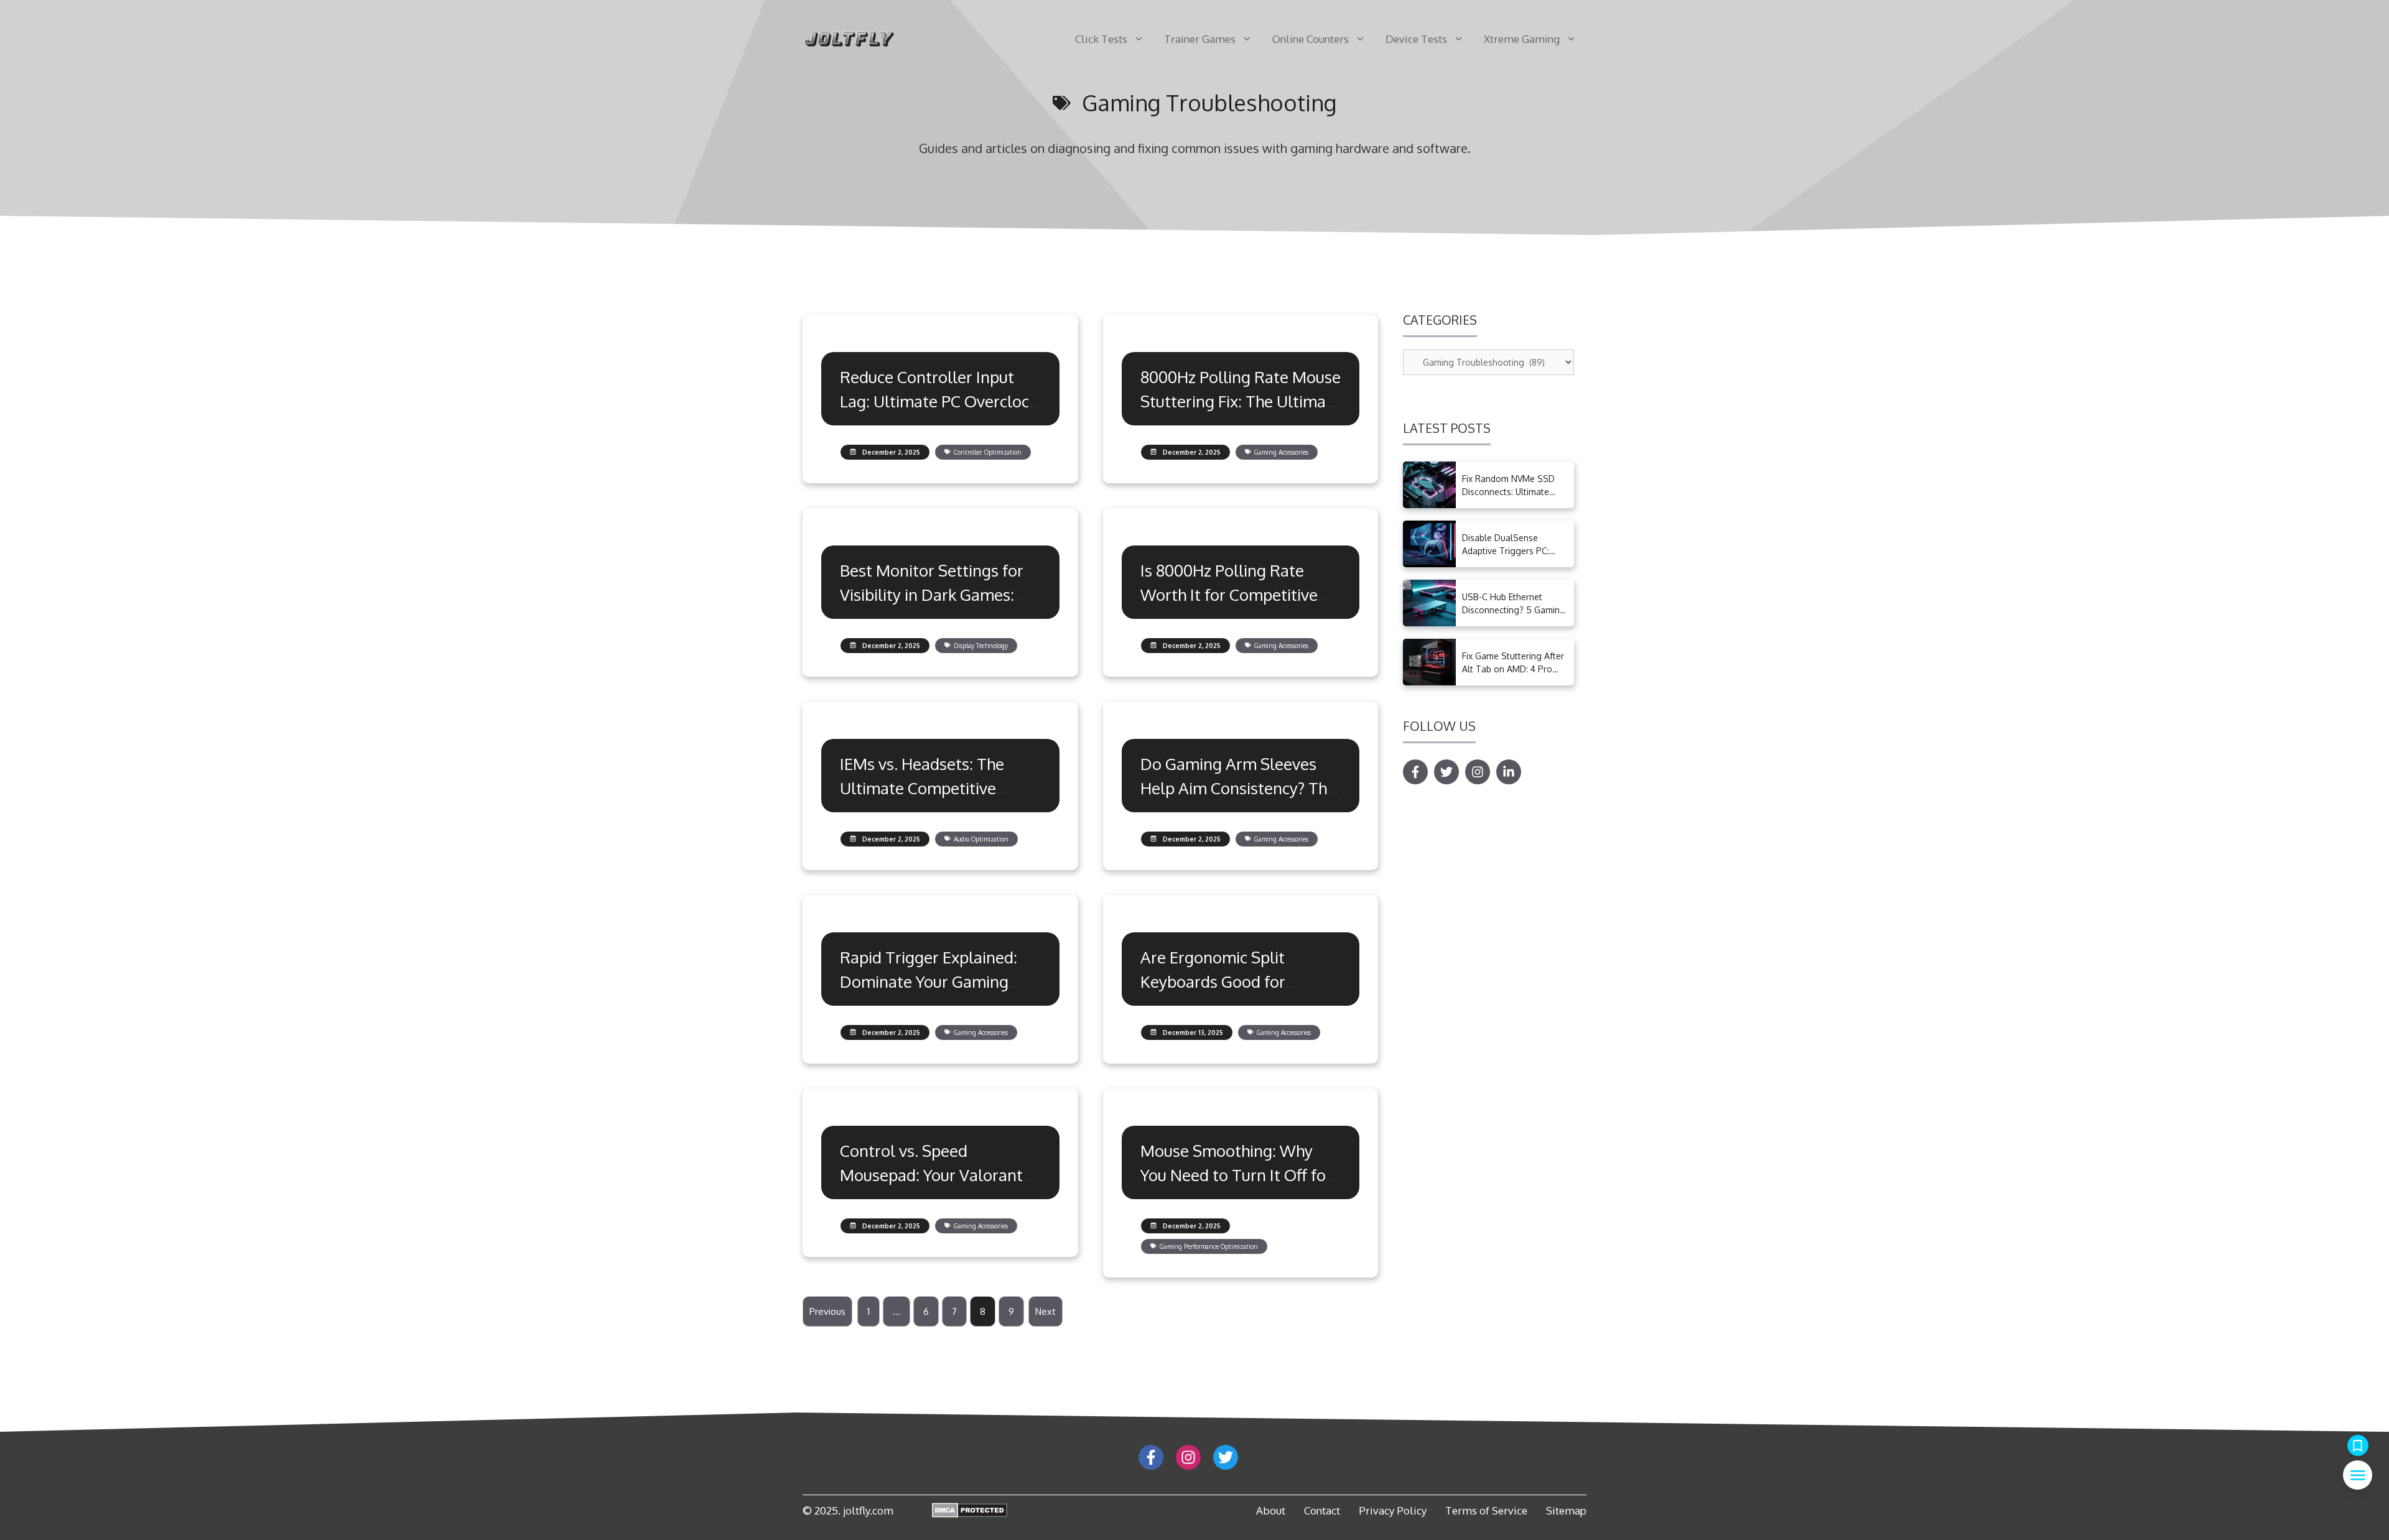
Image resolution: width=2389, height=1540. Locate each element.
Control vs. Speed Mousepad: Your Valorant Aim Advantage (931, 1175)
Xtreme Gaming (1522, 39)
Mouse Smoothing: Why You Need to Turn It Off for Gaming (1236, 1175)
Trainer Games (1200, 39)
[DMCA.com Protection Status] (970, 1513)
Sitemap (1566, 1510)
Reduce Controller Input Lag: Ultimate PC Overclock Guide (938, 401)
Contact (1322, 1510)
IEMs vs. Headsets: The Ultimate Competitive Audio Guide (922, 788)
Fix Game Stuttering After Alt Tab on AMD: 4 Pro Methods (1513, 669)
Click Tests (1101, 39)
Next (1045, 1311)
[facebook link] (1151, 1457)
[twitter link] (1226, 1457)
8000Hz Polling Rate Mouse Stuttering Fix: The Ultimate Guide (1241, 401)
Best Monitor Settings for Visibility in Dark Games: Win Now (932, 594)
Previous (827, 1311)
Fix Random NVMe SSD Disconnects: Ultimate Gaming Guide (1508, 492)
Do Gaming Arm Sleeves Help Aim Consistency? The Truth (1238, 788)
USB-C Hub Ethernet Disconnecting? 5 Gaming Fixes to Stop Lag (1514, 610)
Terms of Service (1486, 1510)
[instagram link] (1188, 1457)
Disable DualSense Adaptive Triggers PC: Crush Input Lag (1506, 551)
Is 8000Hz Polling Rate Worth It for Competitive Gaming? (1229, 594)
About (1271, 1510)
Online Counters (1311, 39)
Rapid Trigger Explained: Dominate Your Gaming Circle (929, 981)
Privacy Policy (1393, 1510)
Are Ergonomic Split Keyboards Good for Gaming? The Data (1213, 981)
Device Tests (1416, 39)
